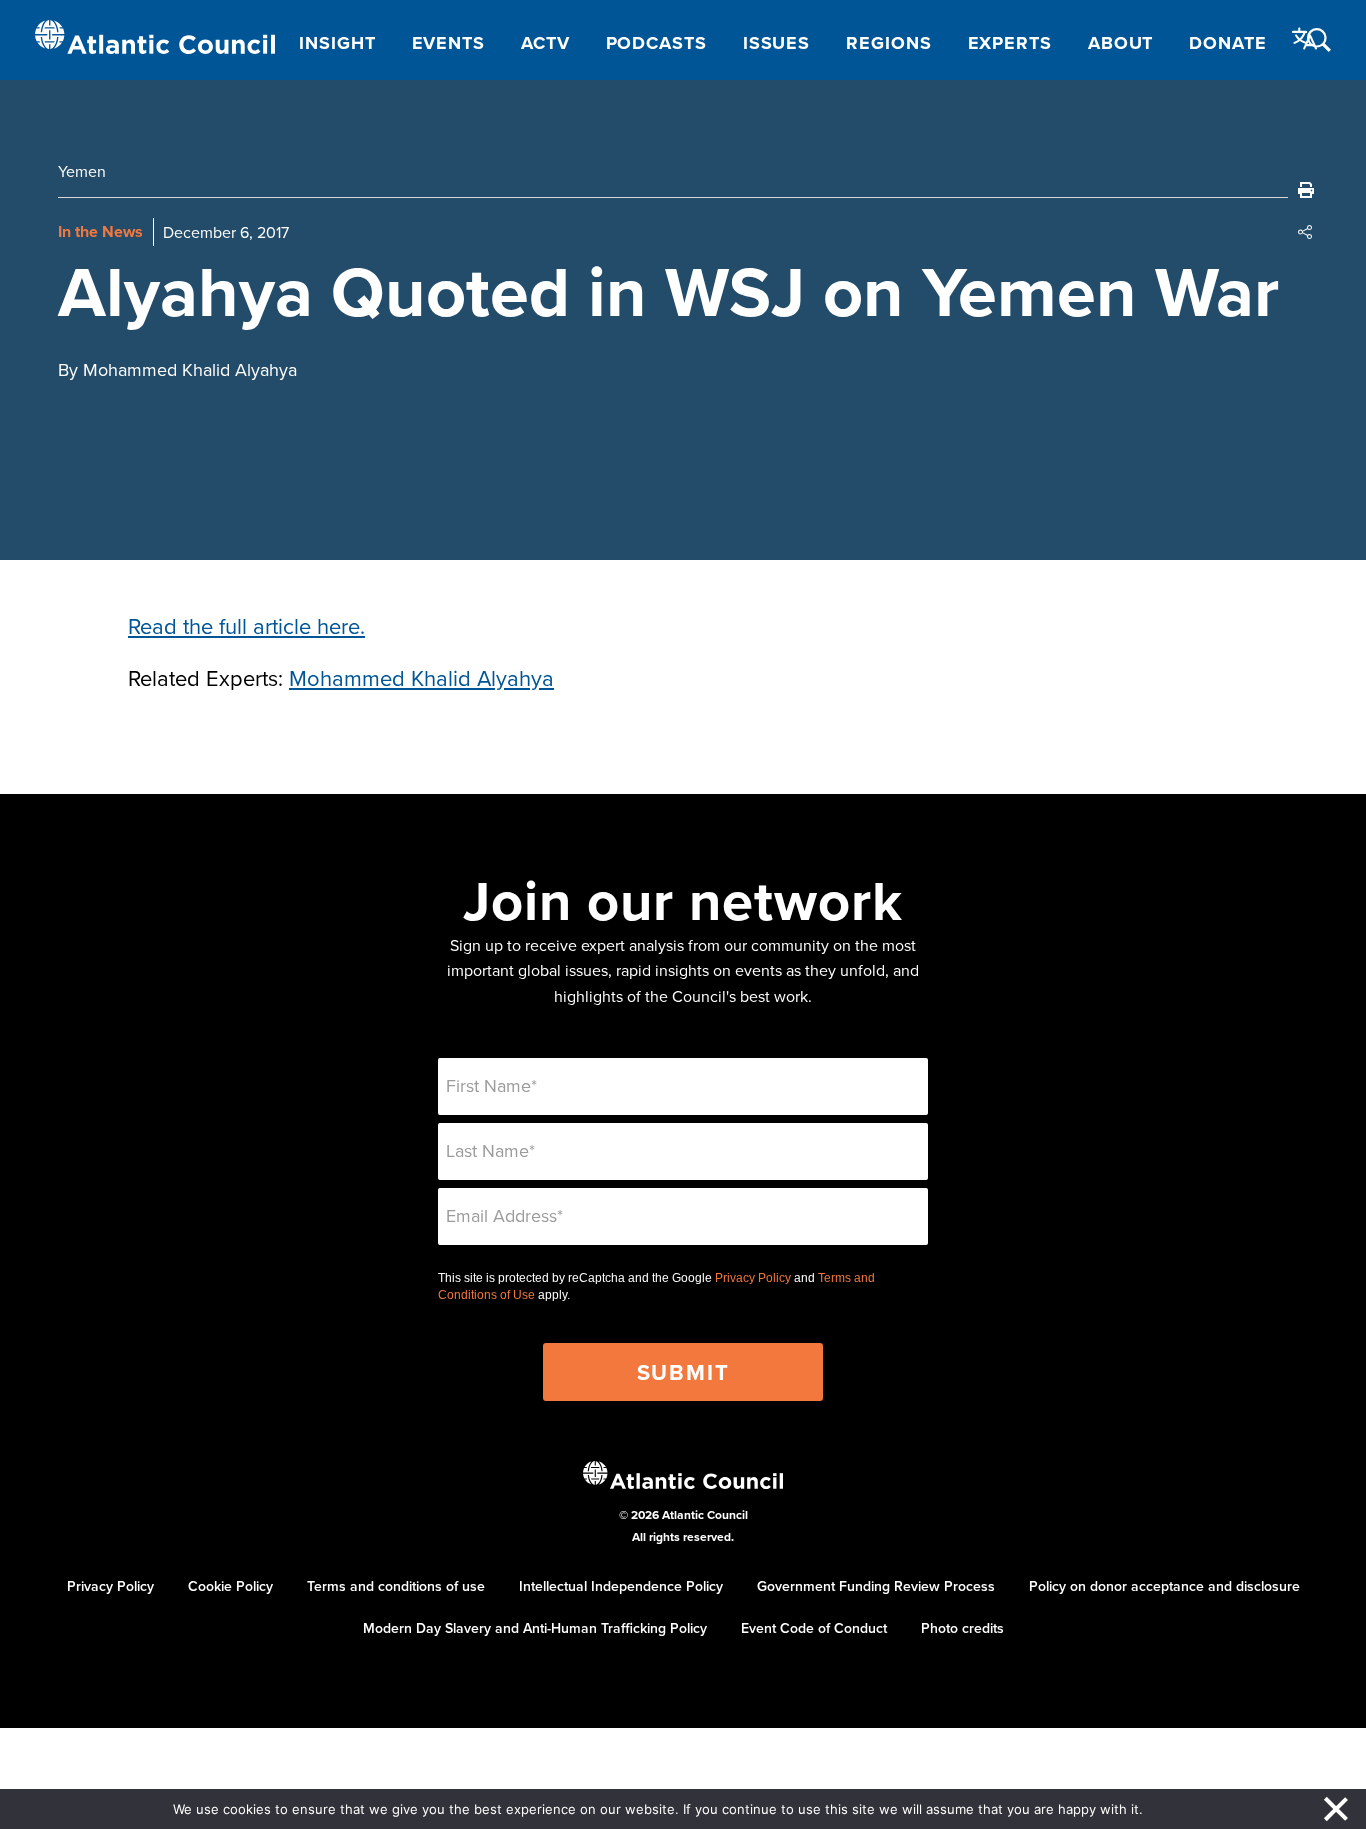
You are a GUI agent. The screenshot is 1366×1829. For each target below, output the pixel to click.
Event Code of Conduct (814, 1628)
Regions (888, 43)
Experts (1010, 43)
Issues (776, 43)
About (1121, 43)
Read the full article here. (246, 625)
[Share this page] (1306, 232)
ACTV (545, 43)
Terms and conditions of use (396, 1586)
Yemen (82, 171)
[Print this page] (1306, 190)
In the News (100, 231)
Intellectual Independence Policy (621, 1586)
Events (448, 43)
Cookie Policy (230, 1586)
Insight (337, 43)
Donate (1227, 43)
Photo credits (962, 1628)
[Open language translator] (1305, 39)
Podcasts (656, 43)
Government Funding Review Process (876, 1586)
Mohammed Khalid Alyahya (421, 677)
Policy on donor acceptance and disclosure (1164, 1586)
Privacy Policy (753, 1278)
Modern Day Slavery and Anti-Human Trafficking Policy (535, 1628)
